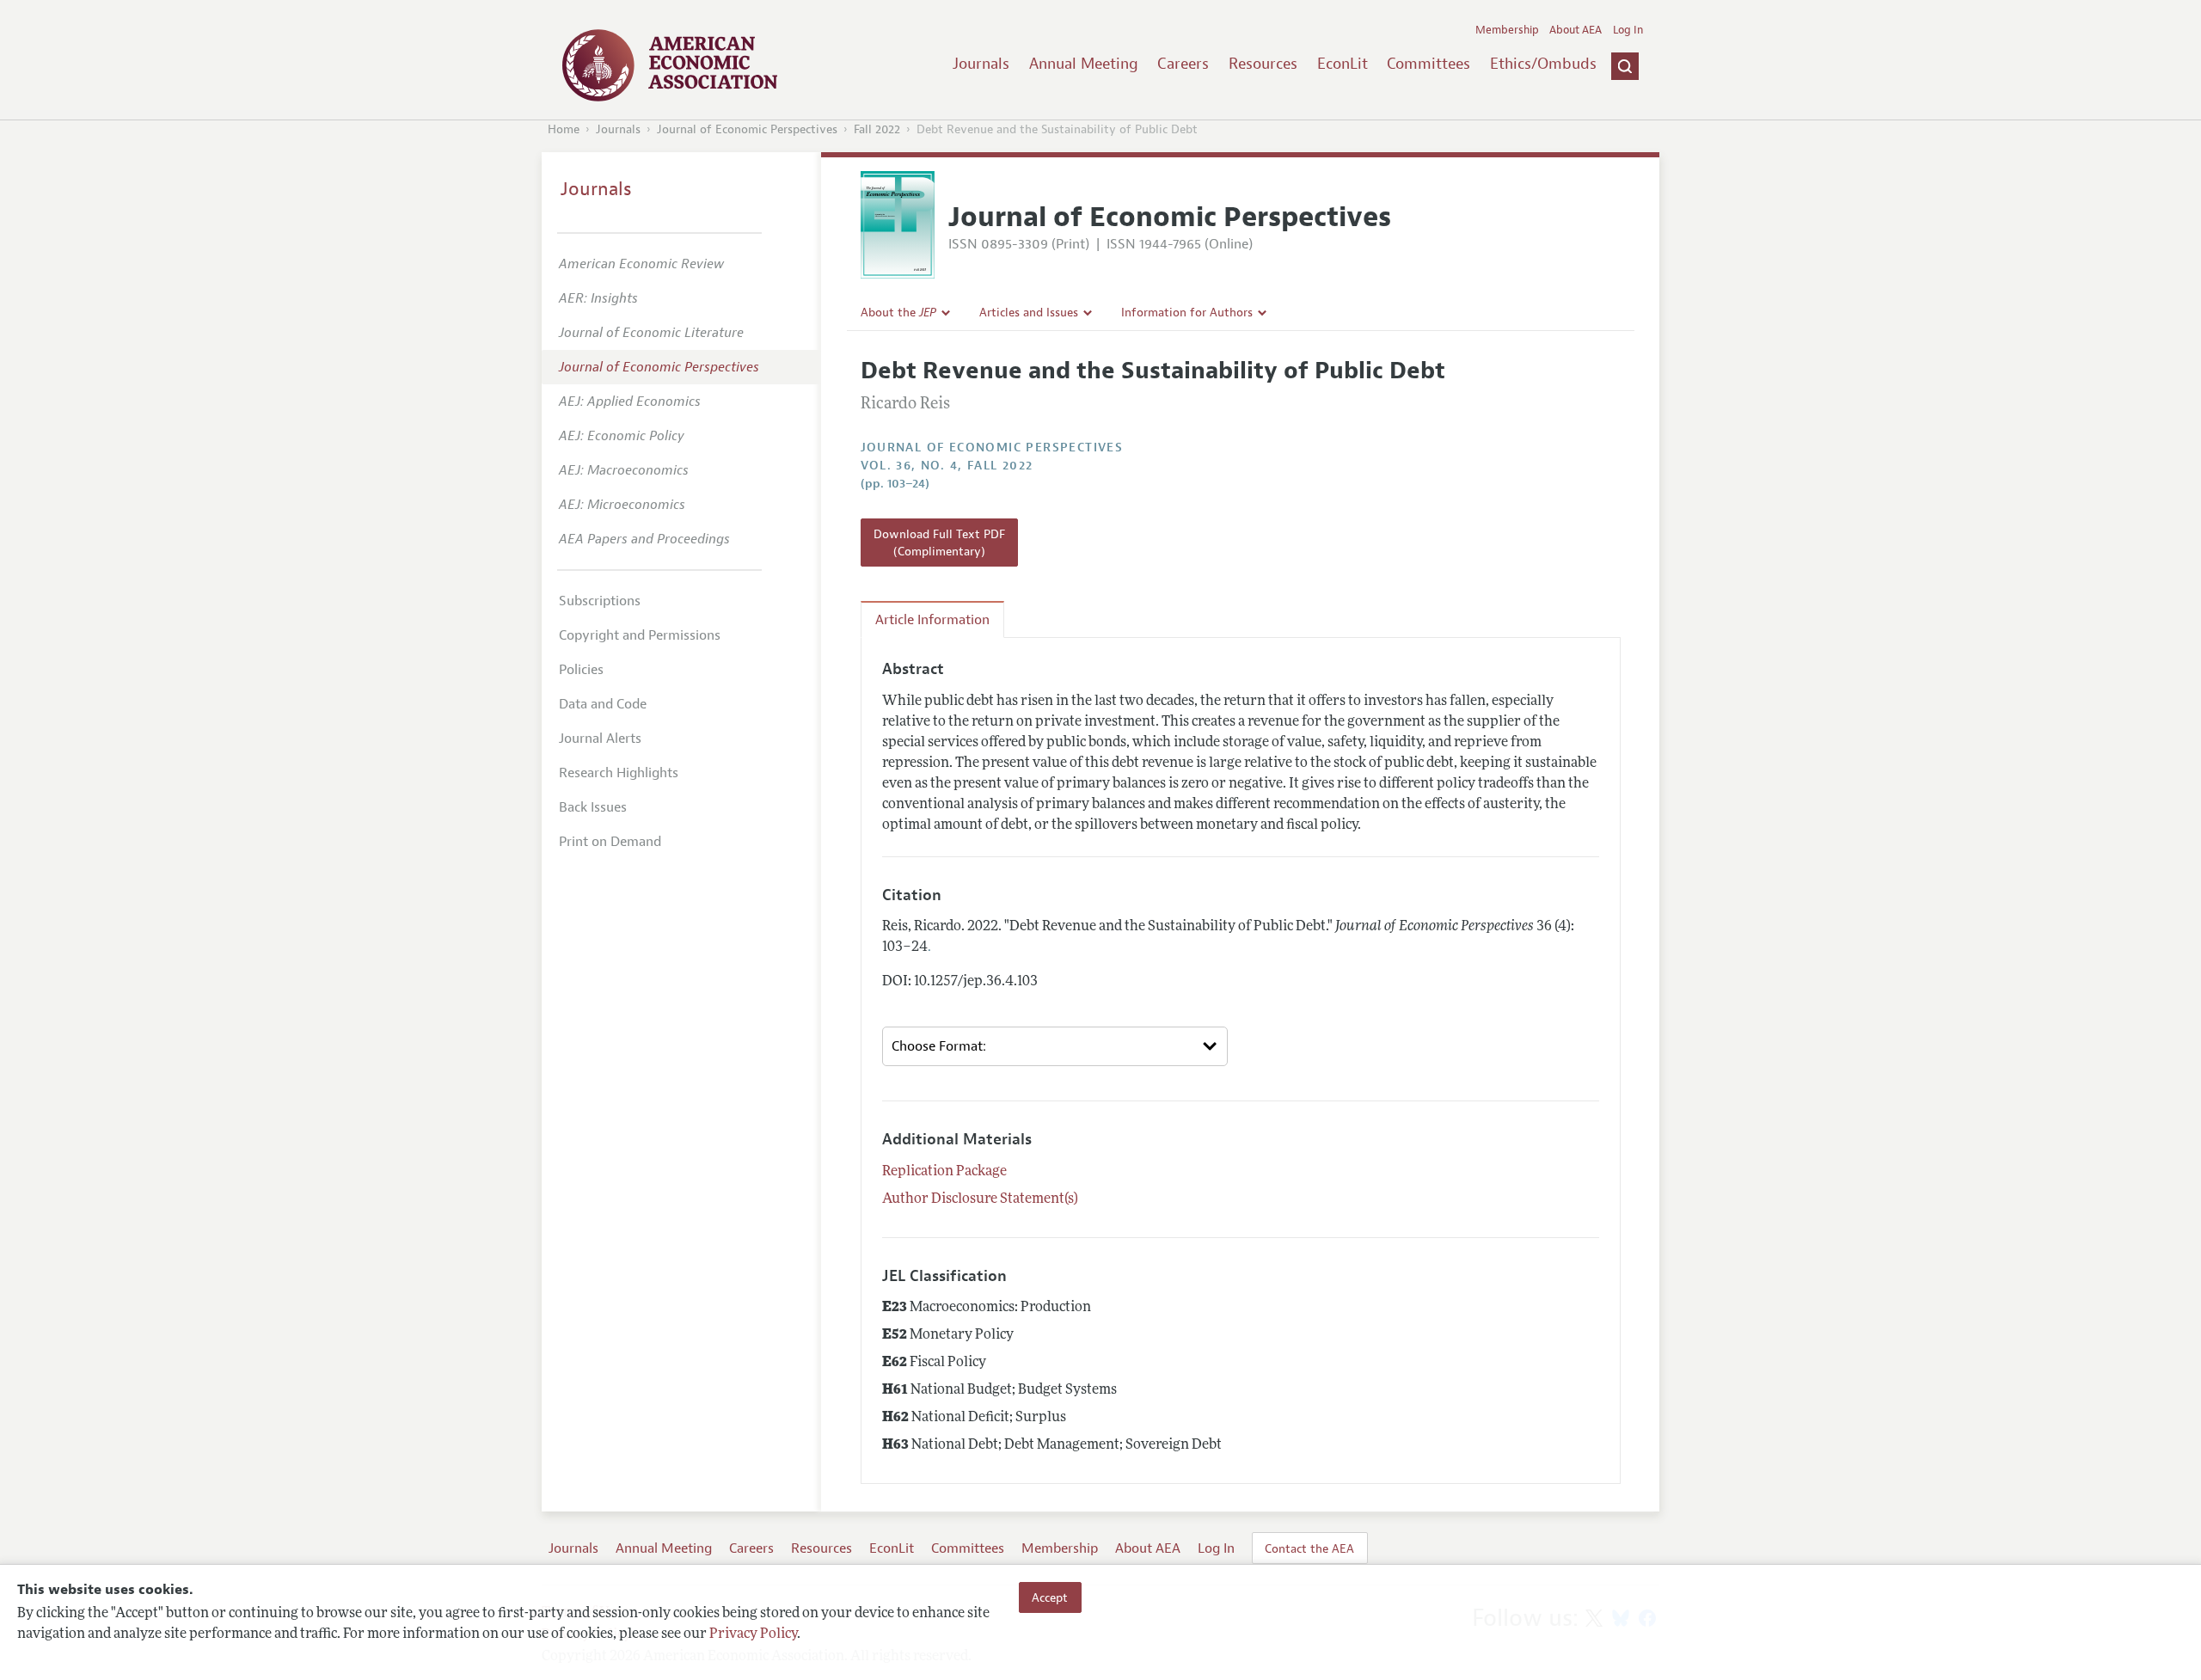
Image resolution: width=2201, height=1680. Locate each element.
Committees (1429, 64)
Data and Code (603, 704)
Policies (581, 670)
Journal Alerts (600, 739)
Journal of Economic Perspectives (747, 129)
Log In (1628, 30)
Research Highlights (619, 773)
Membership (1507, 30)
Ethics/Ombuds (1543, 64)
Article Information (932, 620)
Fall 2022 (877, 129)
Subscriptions (600, 601)
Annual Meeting (1084, 64)
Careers (1183, 64)
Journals (981, 64)
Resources (1263, 64)
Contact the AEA (1309, 1548)
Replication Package (944, 1172)
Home (564, 129)
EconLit (1343, 64)
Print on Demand (610, 842)
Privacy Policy (753, 1634)
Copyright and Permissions (640, 635)
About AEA (1576, 30)
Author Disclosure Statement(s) (980, 1199)
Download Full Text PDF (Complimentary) (939, 543)
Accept (1050, 1597)
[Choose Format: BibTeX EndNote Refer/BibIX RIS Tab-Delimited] (1055, 1046)
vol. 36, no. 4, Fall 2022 (947, 466)
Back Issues (593, 807)
